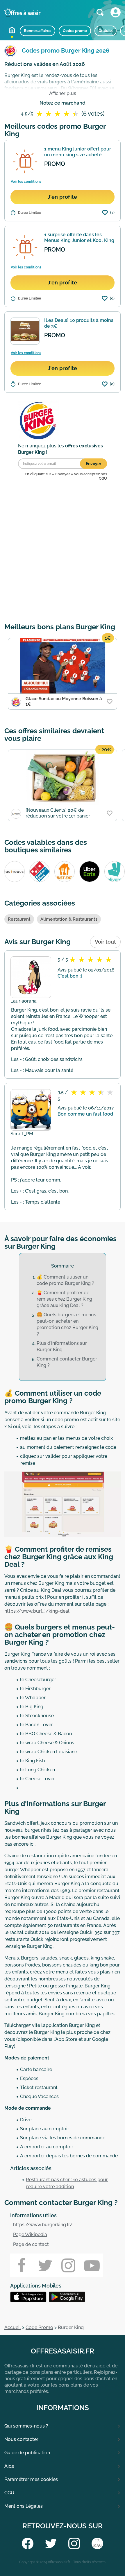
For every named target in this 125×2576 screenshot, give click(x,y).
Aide (9, 2466)
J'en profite (63, 197)
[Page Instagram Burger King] (68, 2265)
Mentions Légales (24, 2506)
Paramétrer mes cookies (31, 2479)
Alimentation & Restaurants (69, 919)
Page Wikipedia (30, 2234)
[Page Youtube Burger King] (92, 2265)
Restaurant (19, 919)
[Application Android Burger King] (30, 2297)
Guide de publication (27, 2453)
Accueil (12, 30)
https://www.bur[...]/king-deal (37, 1611)
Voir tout (105, 942)
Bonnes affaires (37, 31)
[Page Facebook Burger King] (22, 2265)
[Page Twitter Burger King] (45, 2265)
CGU (9, 2493)
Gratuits (106, 31)
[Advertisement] (63, 553)
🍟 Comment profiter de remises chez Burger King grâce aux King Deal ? (64, 1299)
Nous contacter (21, 2439)
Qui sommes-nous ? (26, 2426)
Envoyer (93, 464)
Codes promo (75, 31)
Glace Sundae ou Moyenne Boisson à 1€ (64, 701)
